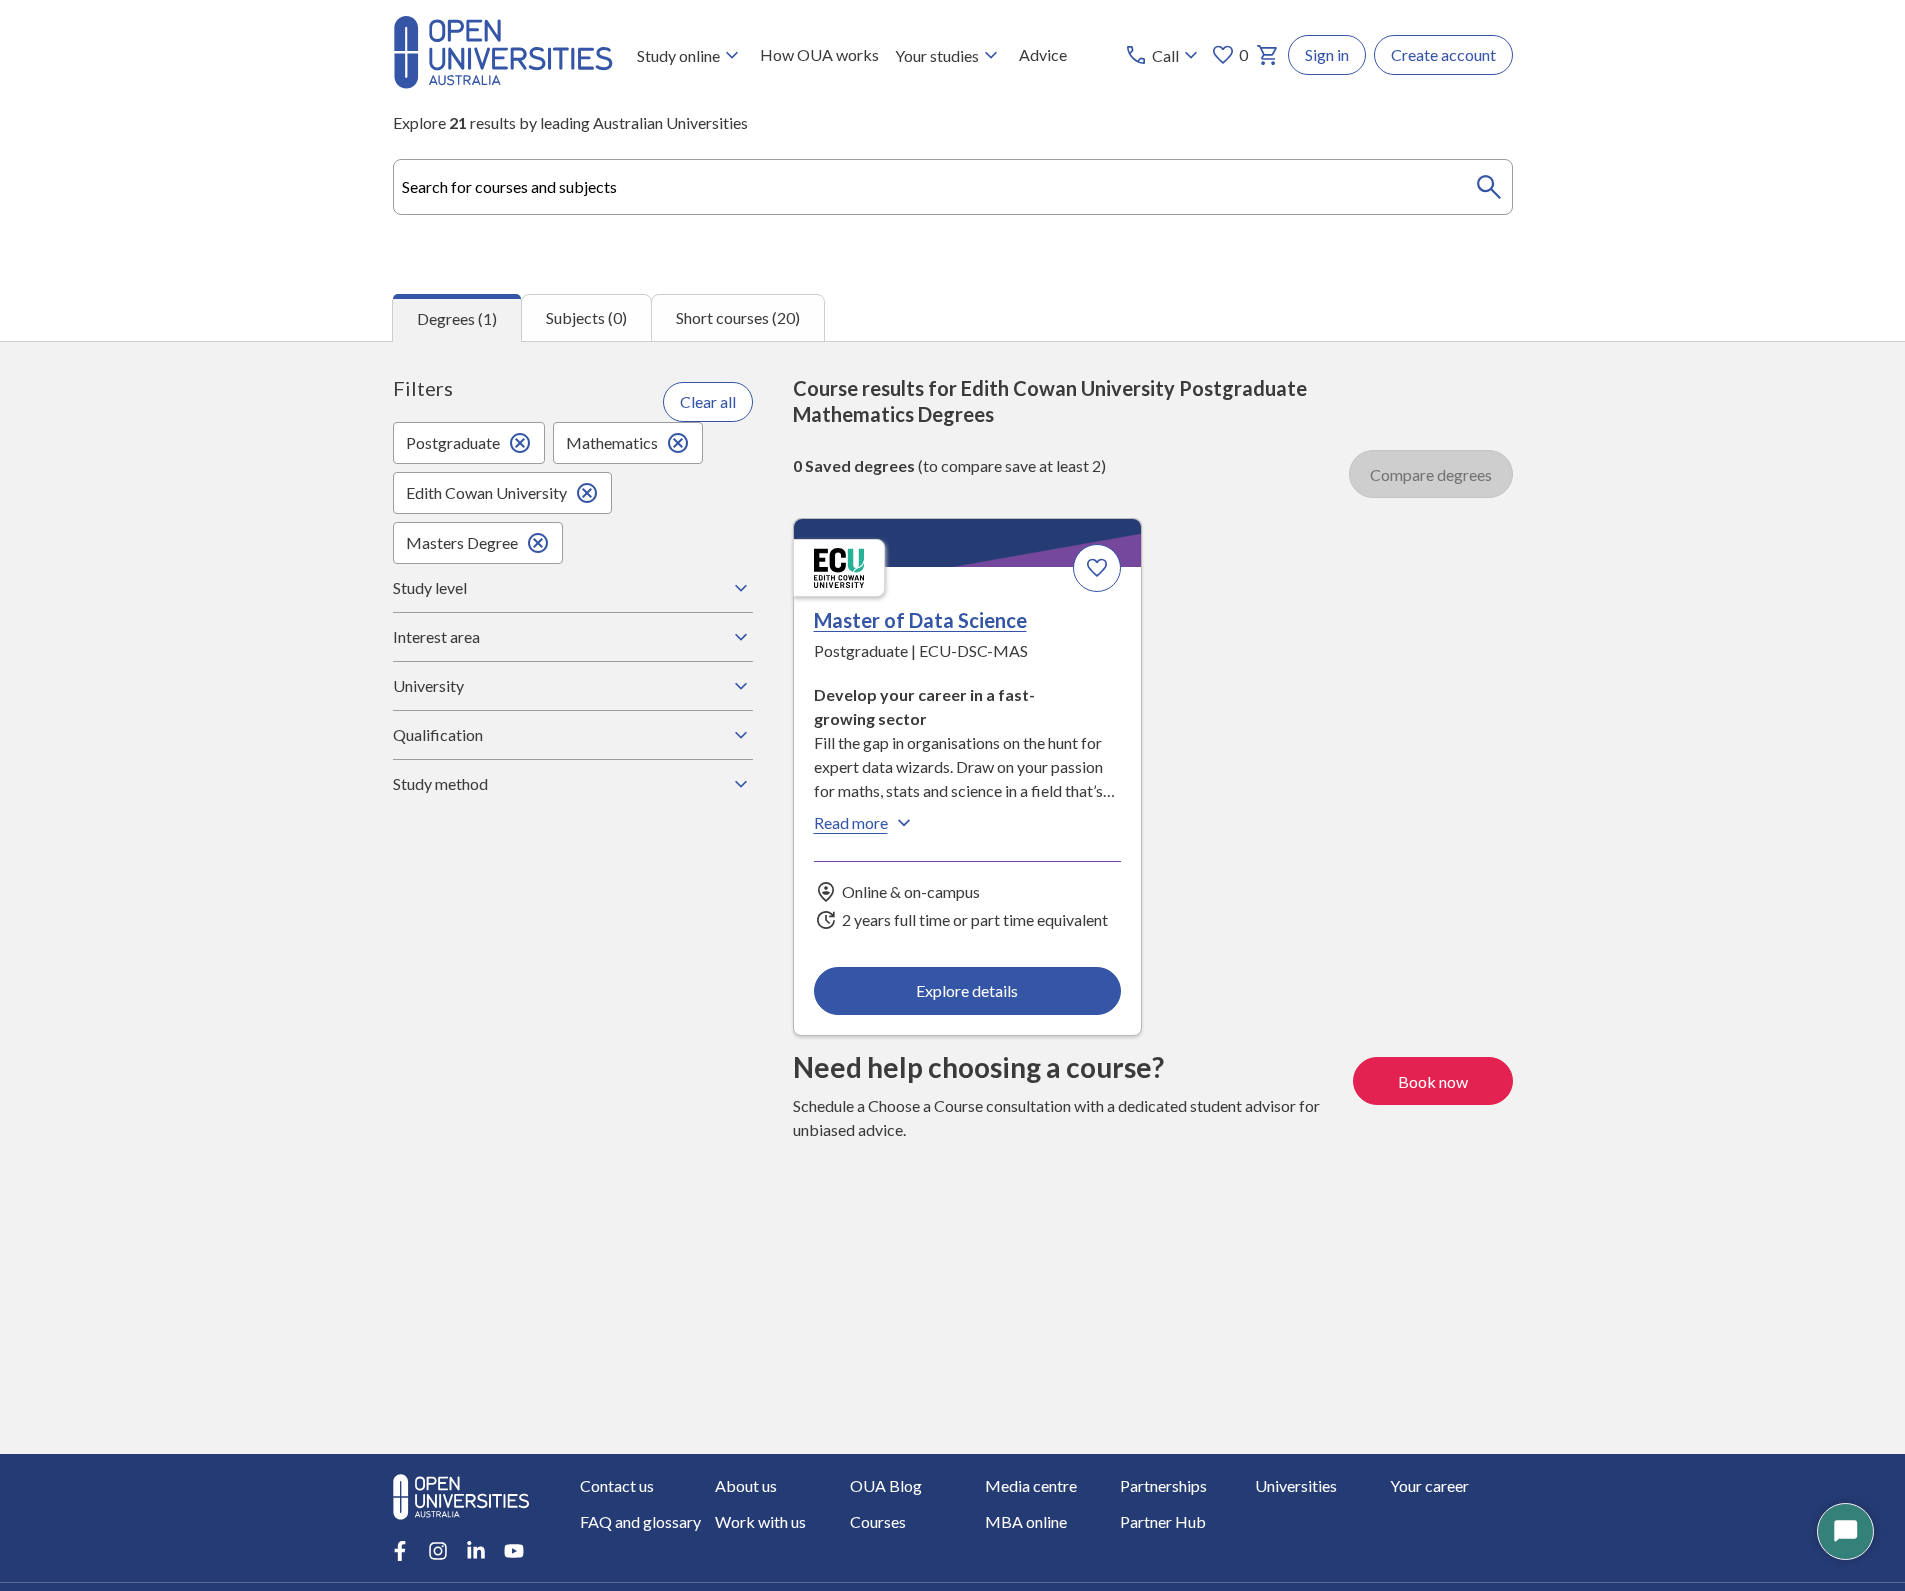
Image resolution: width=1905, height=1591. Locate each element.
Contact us (617, 1485)
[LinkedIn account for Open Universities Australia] (476, 1551)
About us (746, 1485)
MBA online (1026, 1521)
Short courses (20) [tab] (738, 317)
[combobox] (953, 187)
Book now (1433, 1081)
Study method (440, 783)
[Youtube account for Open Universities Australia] (514, 1551)
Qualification (438, 734)
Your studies (937, 55)
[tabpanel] (952, 898)
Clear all (708, 401)
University (428, 685)
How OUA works (819, 54)
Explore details (967, 990)
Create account (1443, 54)
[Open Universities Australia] (503, 82)
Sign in (1327, 54)
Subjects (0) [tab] (586, 317)
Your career (1429, 1485)
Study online (678, 55)
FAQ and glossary (640, 1521)
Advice (1043, 54)
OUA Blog (886, 1485)
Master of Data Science (920, 620)
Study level (430, 587)
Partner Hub (1163, 1521)
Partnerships (1163, 1485)
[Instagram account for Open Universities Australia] (438, 1551)
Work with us (760, 1521)
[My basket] (1268, 55)
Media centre (1031, 1485)
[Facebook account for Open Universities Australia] (400, 1551)
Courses (878, 1521)
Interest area (436, 636)
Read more (851, 822)
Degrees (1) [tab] (457, 318)
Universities (1296, 1485)
